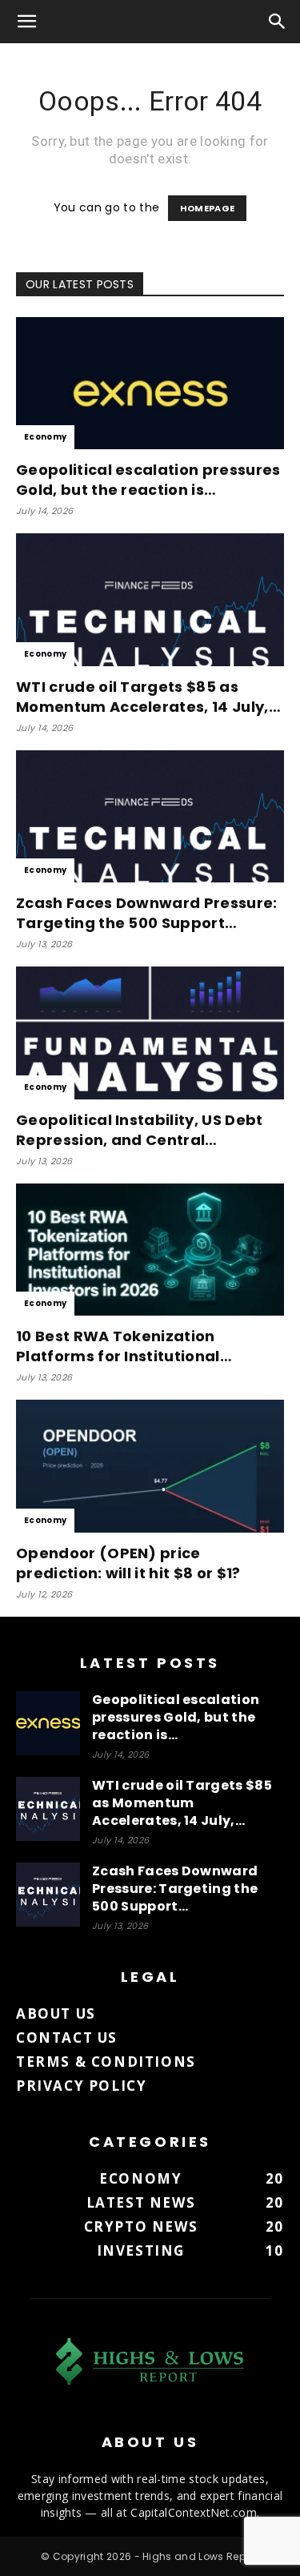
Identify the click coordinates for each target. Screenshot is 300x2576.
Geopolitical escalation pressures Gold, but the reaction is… (148, 480)
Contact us (67, 2037)
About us (56, 2013)
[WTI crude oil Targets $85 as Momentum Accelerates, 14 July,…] (150, 599)
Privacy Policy (81, 2086)
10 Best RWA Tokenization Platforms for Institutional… (124, 1346)
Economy (45, 437)
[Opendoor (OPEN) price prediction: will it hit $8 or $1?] (150, 1466)
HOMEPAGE (208, 208)
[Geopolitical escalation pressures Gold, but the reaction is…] (150, 383)
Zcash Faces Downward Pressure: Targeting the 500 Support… (147, 913)
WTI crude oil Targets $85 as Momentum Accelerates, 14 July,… (148, 697)
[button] (27, 22)
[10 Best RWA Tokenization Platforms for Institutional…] (150, 1250)
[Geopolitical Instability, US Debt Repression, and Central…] (150, 1033)
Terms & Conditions (106, 2062)
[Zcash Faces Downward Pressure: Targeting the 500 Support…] (150, 816)
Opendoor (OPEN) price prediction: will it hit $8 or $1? (128, 1563)
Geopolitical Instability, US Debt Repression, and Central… (140, 1130)
